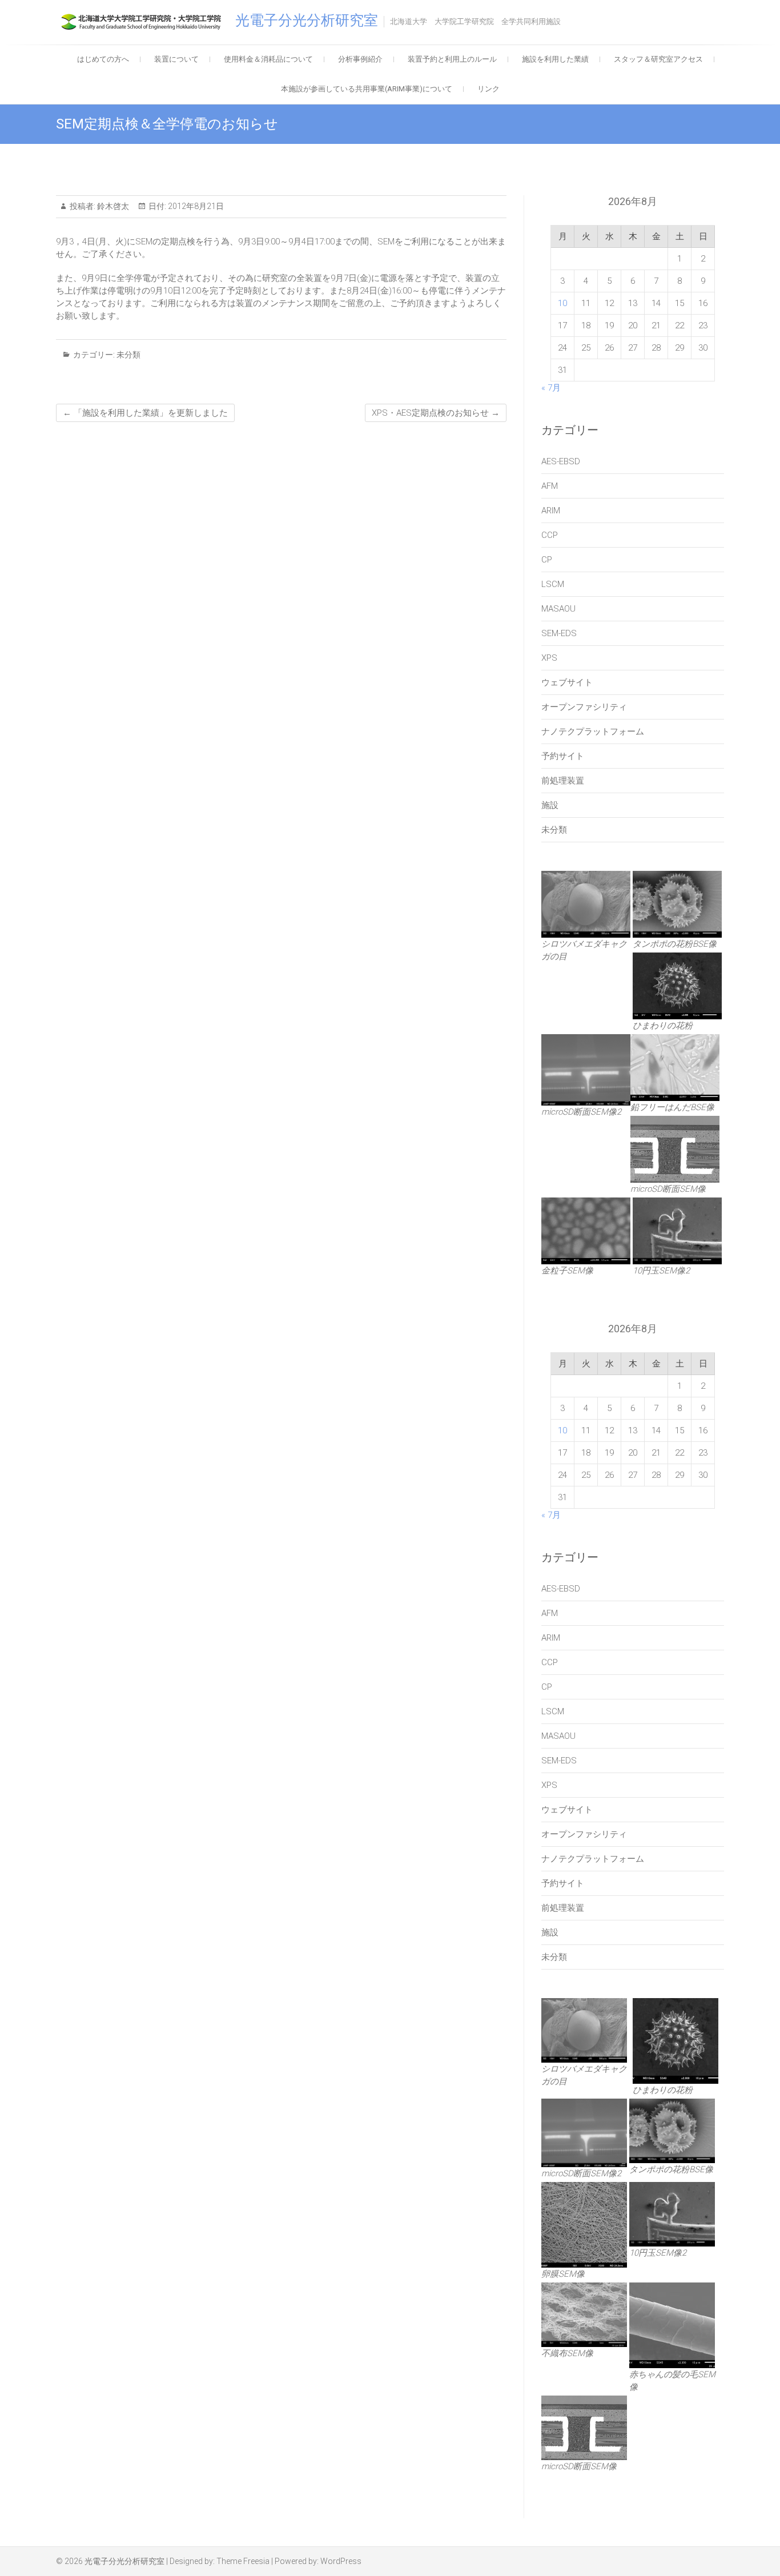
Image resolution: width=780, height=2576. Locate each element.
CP (547, 560)
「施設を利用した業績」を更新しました (145, 413)
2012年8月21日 (195, 206)
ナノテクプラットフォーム (593, 732)
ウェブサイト (567, 682)
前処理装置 (563, 781)
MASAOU (558, 609)
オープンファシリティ (584, 707)
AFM (550, 486)
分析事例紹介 (360, 59)
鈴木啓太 (112, 206)
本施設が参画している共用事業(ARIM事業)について (367, 89)
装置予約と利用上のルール (452, 59)
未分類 (128, 355)
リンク (488, 89)
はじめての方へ (103, 59)
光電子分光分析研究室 (307, 20)
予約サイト (563, 756)
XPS (549, 658)
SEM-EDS (559, 633)
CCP (550, 535)
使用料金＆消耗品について (268, 59)
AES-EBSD (561, 461)
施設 (550, 805)
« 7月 (551, 388)
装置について (176, 59)
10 (562, 303)
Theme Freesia (243, 2561)
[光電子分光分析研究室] (144, 22)
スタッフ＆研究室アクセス (658, 59)
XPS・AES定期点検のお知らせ (436, 413)
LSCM (553, 584)
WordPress (341, 2561)
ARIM (551, 511)
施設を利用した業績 (555, 59)
